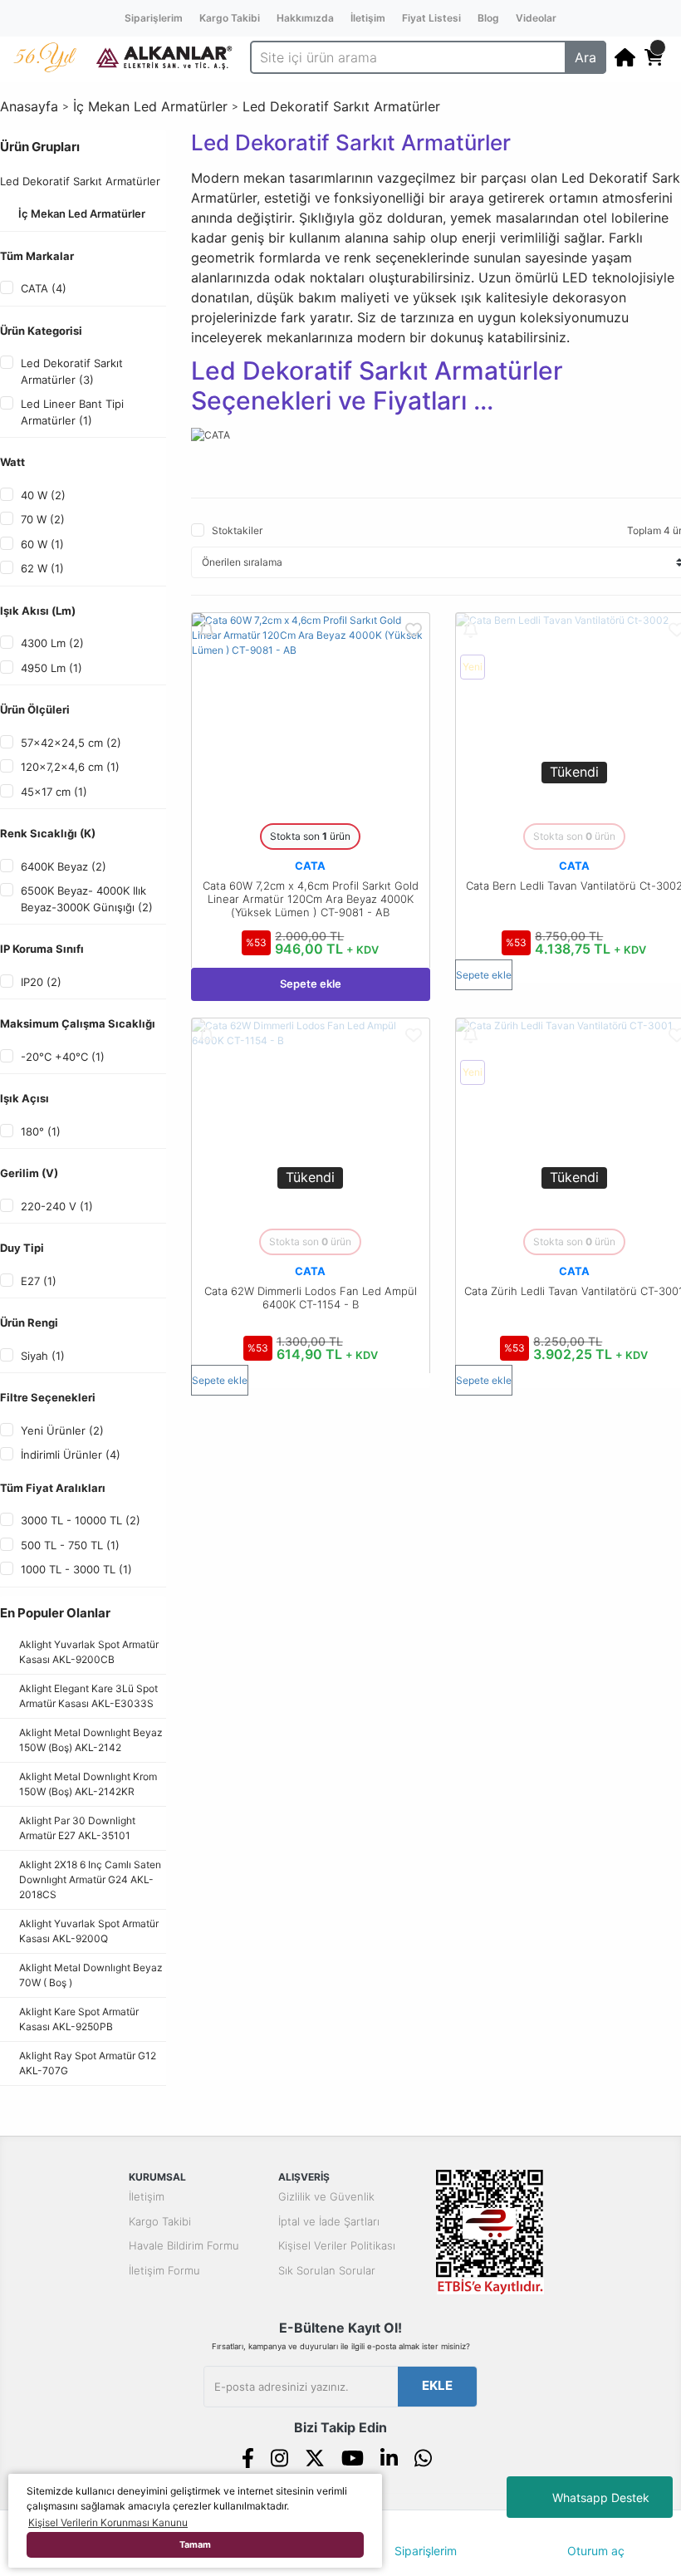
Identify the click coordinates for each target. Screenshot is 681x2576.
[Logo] (164, 56)
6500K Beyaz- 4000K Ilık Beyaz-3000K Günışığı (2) (87, 899)
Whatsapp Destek (601, 2497)
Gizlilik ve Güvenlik (326, 2196)
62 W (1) (42, 568)
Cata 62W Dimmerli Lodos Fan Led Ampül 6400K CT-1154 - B (311, 1298)
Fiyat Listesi (431, 18)
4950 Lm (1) (51, 668)
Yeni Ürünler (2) (62, 1430)
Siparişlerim (154, 18)
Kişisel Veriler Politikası (337, 2245)
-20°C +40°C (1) (63, 1057)
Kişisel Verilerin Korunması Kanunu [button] (108, 2522)
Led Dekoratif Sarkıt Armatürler (341, 106)
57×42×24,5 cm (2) (71, 743)
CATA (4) (44, 288)
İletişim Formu (164, 2270)
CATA (310, 866)
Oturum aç (596, 2551)
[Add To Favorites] (414, 629)
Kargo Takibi (230, 18)
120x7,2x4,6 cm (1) (70, 767)
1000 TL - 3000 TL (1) (76, 1569)
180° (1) (41, 1131)
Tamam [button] (195, 2545)
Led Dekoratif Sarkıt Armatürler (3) (72, 371)
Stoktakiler (237, 530)
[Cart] (654, 57)
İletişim (368, 18)
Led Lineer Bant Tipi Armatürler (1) (72, 412)
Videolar (536, 18)
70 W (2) (43, 519)
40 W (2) (43, 495)
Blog (488, 18)
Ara (585, 57)
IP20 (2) (41, 982)
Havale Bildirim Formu (184, 2245)
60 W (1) (42, 544)
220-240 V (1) (57, 1206)
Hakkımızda (305, 18)
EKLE (437, 2385)
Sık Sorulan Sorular (327, 2270)
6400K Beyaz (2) (64, 866)
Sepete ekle (311, 984)
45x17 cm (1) (54, 792)
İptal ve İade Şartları (329, 2221)
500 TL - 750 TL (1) (70, 1545)
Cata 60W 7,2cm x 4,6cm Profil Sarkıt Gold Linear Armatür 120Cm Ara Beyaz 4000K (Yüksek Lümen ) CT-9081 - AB (311, 899)
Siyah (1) (43, 1356)
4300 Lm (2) (52, 643)
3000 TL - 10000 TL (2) (81, 1520)
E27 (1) (39, 1281)
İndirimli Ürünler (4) (71, 1455)
